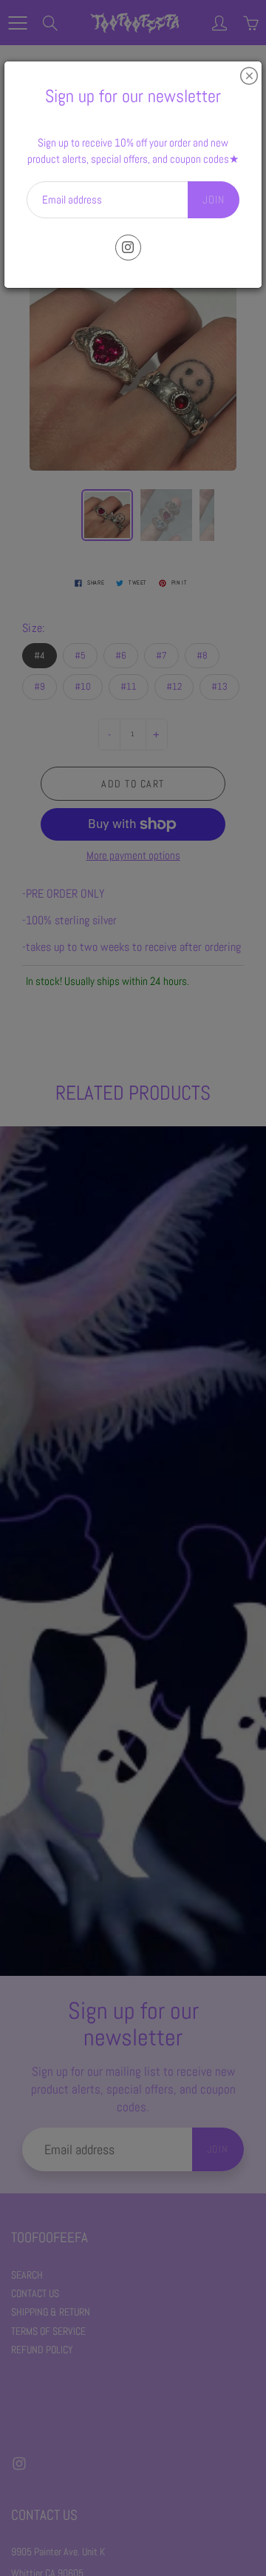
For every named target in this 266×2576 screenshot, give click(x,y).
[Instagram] (128, 248)
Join (214, 199)
